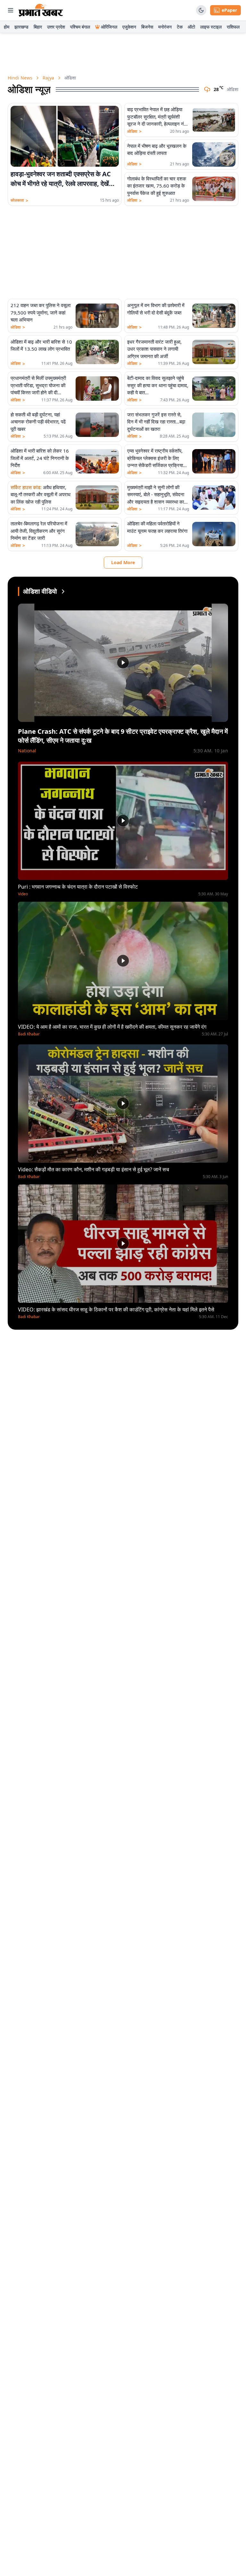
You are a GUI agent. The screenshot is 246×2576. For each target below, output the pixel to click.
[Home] (41, 10)
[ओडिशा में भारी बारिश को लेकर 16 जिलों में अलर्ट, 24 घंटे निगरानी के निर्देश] (97, 461)
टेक (180, 27)
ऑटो (191, 27)
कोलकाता (19, 200)
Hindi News (20, 78)
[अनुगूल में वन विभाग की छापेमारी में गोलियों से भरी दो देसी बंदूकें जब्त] (214, 316)
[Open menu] (11, 10)
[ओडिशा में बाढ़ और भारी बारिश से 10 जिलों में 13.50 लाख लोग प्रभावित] (97, 352)
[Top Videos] (63, 591)
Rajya (48, 78)
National (27, 751)
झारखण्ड (21, 27)
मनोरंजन (165, 27)
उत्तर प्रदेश (56, 27)
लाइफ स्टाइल (211, 27)
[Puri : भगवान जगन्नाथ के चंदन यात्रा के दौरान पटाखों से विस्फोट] (123, 821)
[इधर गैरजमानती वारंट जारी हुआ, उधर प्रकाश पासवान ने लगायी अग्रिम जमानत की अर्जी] (214, 352)
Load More (123, 562)
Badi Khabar (29, 1034)
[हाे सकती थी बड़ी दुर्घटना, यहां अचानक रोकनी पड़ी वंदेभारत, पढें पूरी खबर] (97, 425)
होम (7, 27)
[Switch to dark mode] (201, 10)
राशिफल (233, 27)
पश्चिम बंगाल (80, 27)
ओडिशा (134, 131)
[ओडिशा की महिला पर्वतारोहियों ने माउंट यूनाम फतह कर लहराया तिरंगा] (214, 534)
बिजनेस (147, 27)
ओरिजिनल (109, 27)
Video (23, 894)
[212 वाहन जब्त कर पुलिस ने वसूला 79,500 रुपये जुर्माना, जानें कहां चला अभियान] (97, 316)
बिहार (38, 27)
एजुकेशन (129, 27)
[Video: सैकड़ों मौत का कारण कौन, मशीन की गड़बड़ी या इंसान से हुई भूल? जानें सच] (123, 1104)
